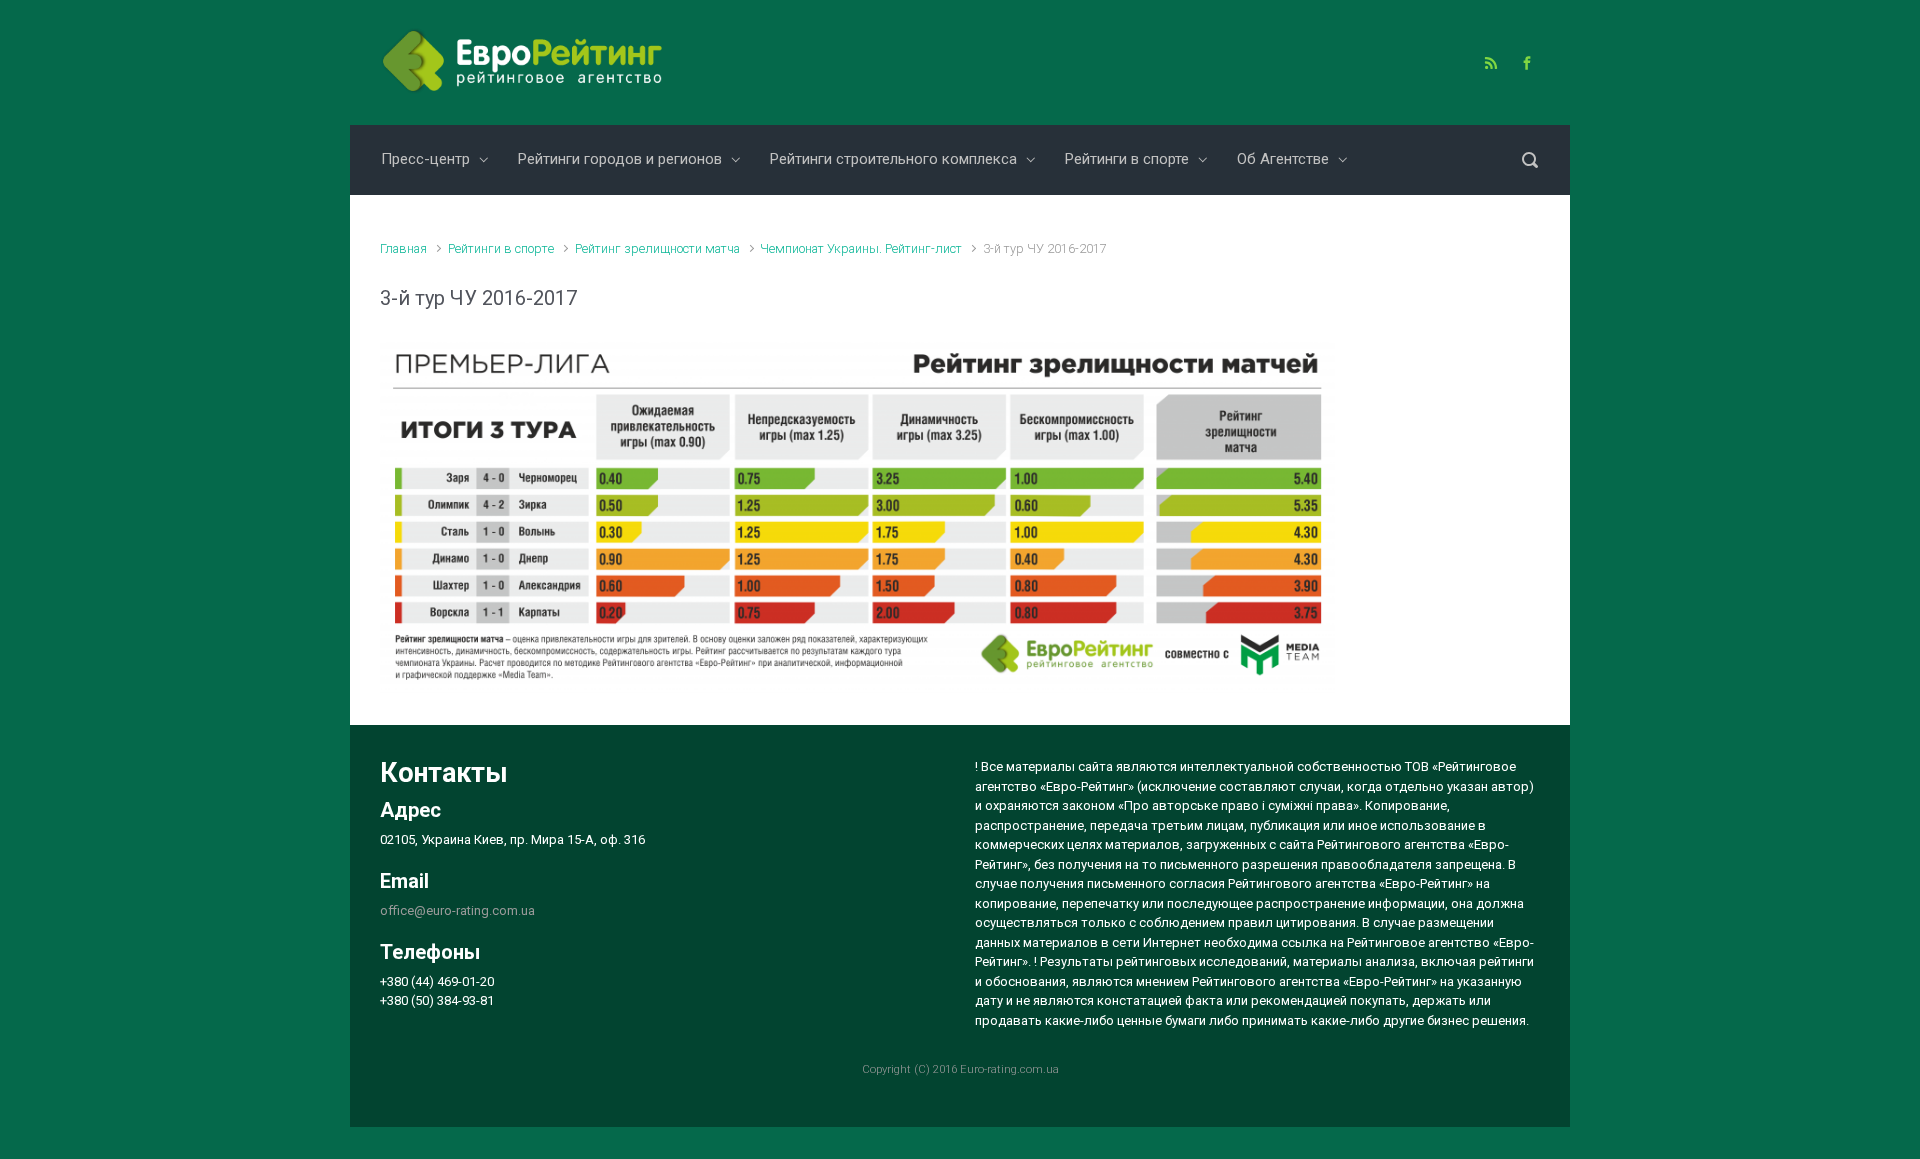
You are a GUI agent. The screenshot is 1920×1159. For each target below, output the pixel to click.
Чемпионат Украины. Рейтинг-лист (861, 248)
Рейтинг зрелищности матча (657, 248)
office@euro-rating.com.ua (457, 910)
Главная (403, 248)
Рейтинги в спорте (501, 248)
